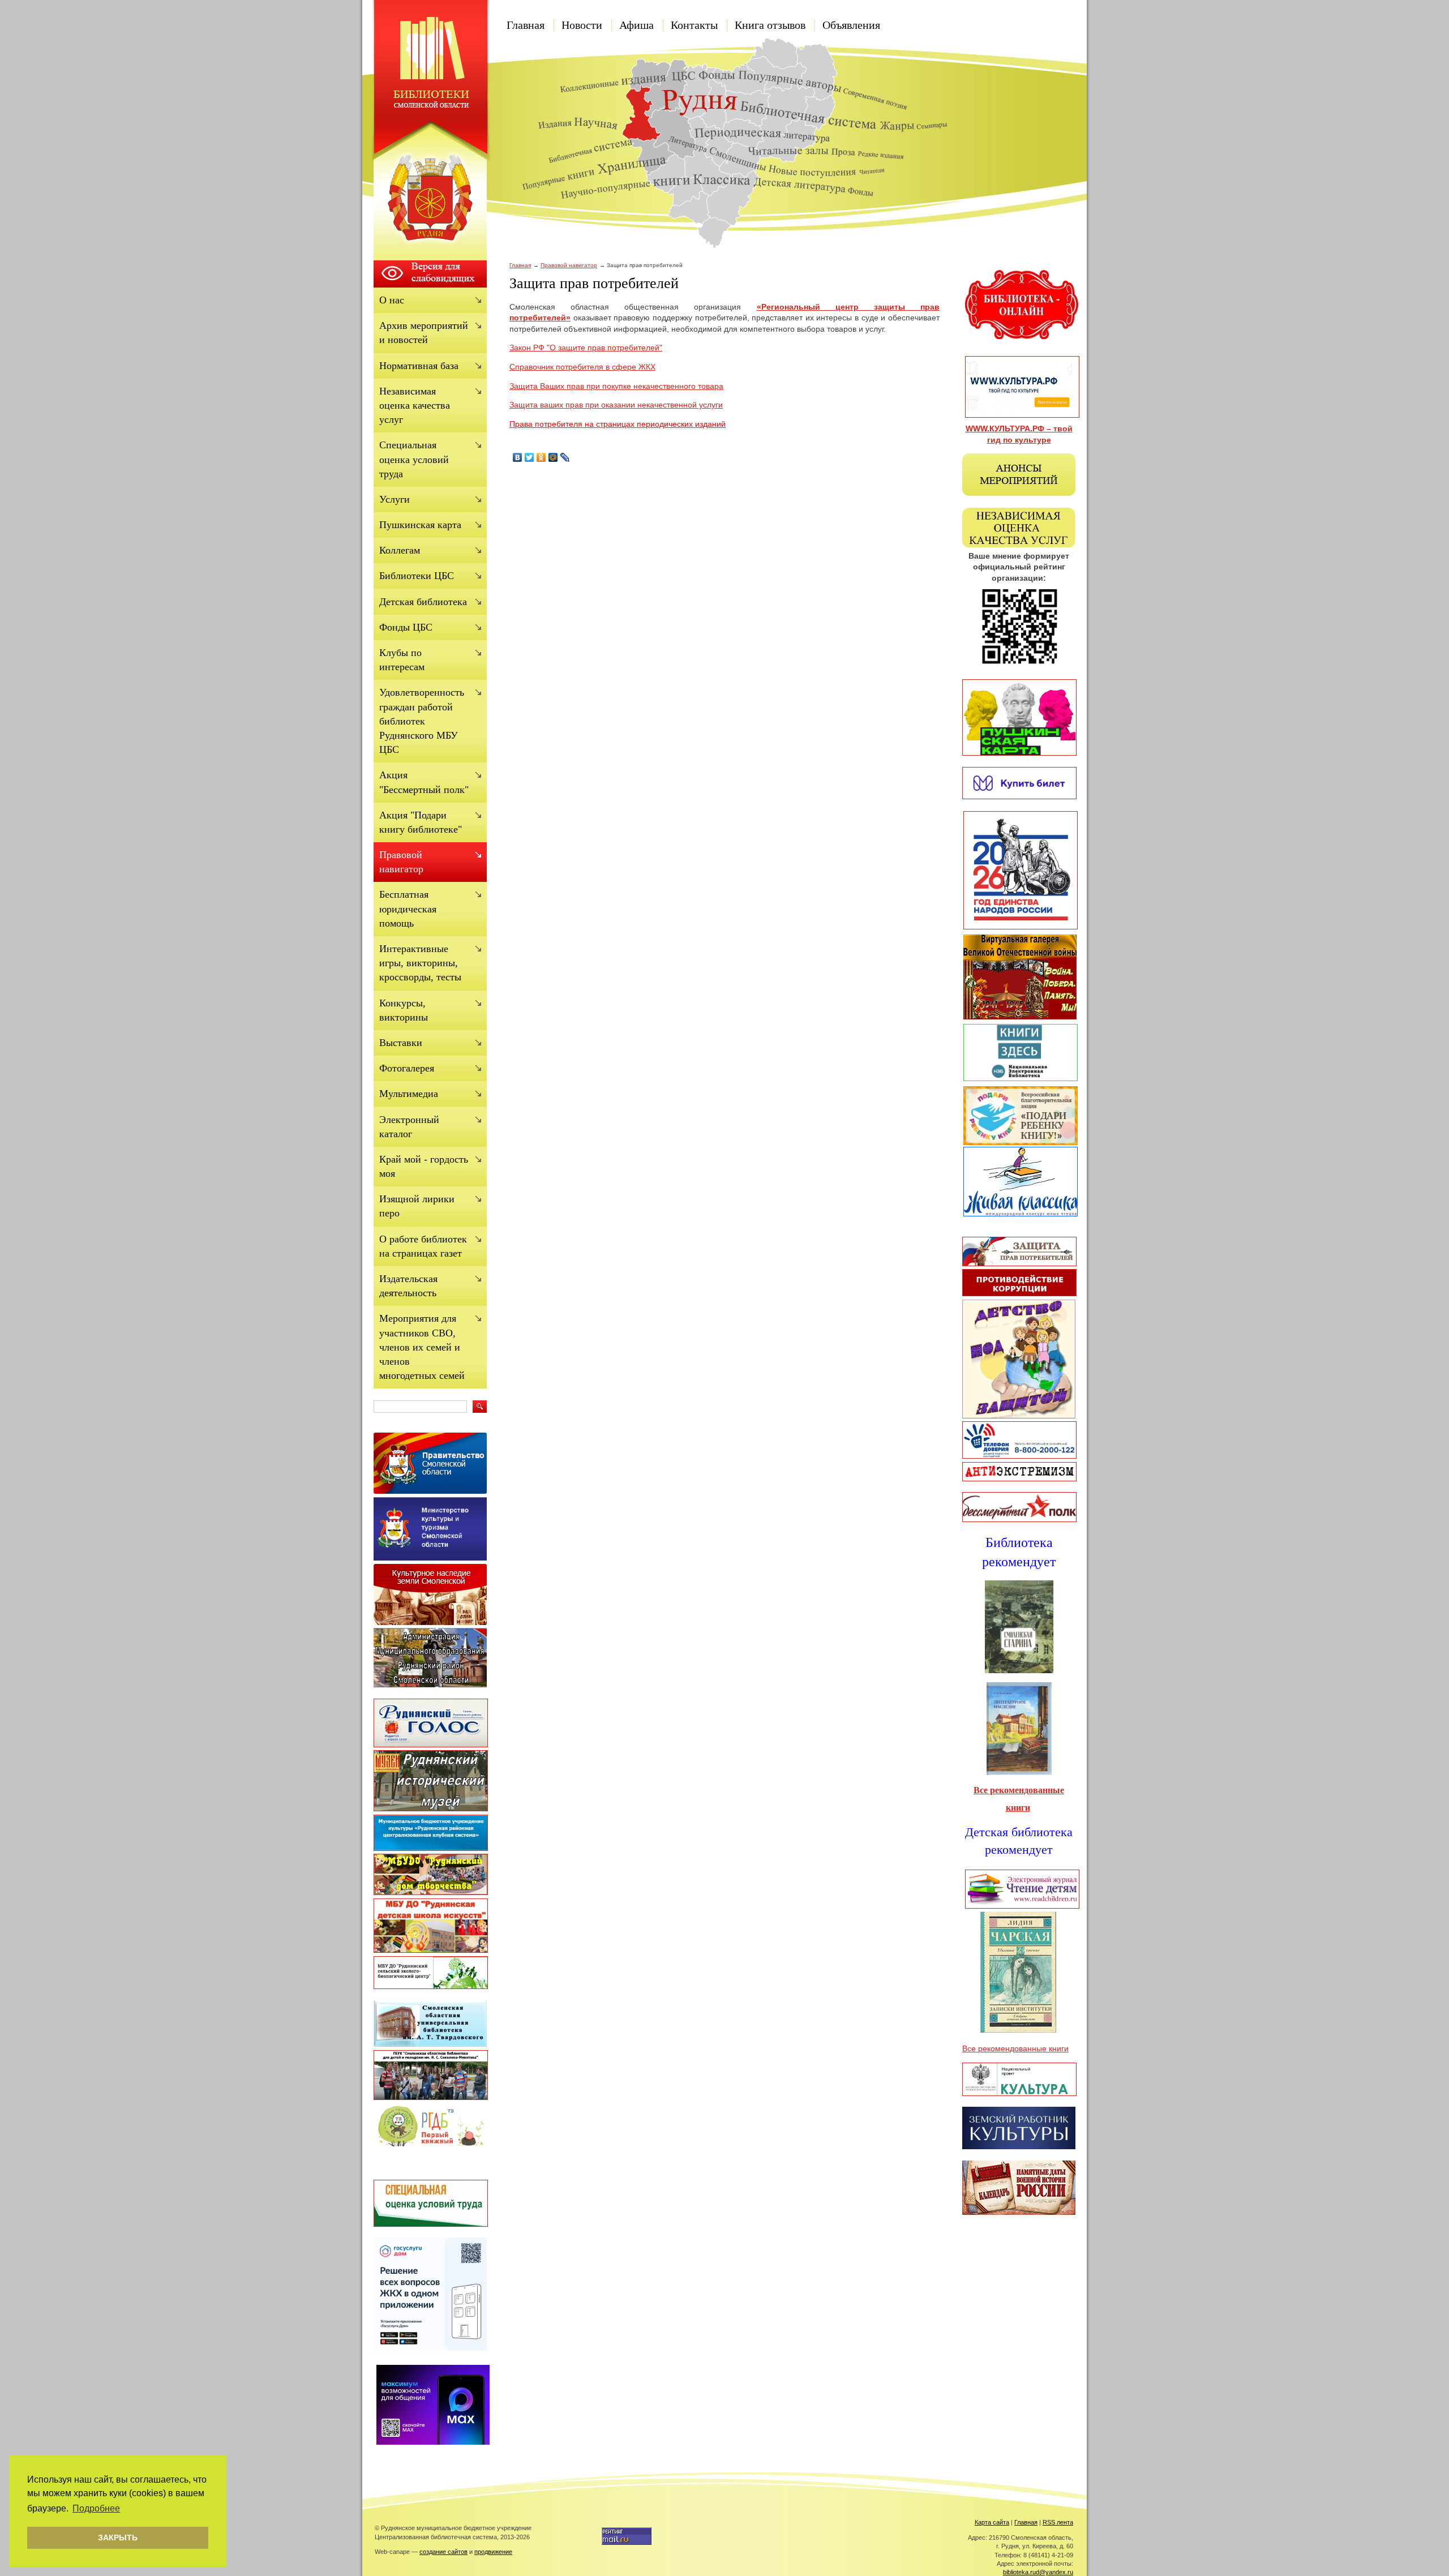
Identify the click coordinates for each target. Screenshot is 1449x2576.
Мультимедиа (409, 1094)
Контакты (694, 25)
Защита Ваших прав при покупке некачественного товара (616, 386)
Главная (526, 25)
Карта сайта (992, 2522)
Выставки (401, 1043)
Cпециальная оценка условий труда (414, 459)
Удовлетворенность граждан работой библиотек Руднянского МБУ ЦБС (422, 721)
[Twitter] (530, 457)
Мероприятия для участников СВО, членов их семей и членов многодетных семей (422, 1347)
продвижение (493, 2552)
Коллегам (400, 550)
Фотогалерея (407, 1068)
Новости (582, 25)
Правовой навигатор (569, 265)
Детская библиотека (423, 602)
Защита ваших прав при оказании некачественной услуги (616, 405)
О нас (392, 300)
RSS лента (1058, 2522)
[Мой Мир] (553, 457)
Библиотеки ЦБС (417, 576)
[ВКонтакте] (518, 457)
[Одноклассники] (541, 457)
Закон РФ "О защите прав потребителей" (586, 348)
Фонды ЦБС (406, 627)
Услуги (395, 499)
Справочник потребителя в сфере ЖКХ (582, 367)
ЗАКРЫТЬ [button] (118, 2538)
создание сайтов (443, 2552)
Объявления (851, 25)
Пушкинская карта (420, 525)
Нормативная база (419, 366)
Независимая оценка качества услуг (415, 405)
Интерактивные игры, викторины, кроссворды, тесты (420, 963)
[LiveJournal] (565, 457)
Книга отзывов (770, 25)
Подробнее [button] (96, 2508)
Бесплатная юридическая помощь (408, 908)
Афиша (636, 25)
